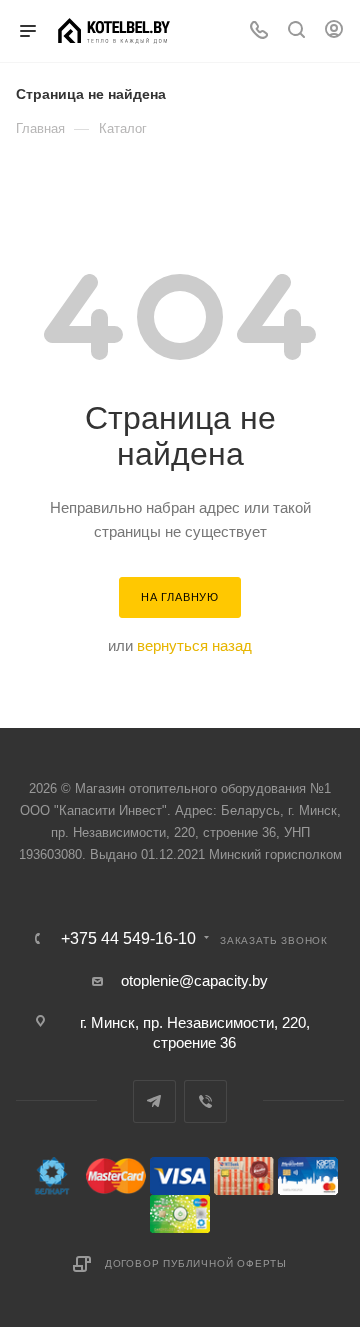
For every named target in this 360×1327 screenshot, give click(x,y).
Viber (205, 1101)
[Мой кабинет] (334, 31)
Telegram (154, 1101)
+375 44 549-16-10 (128, 939)
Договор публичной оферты (196, 1263)
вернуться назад (194, 645)
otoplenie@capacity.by (194, 980)
